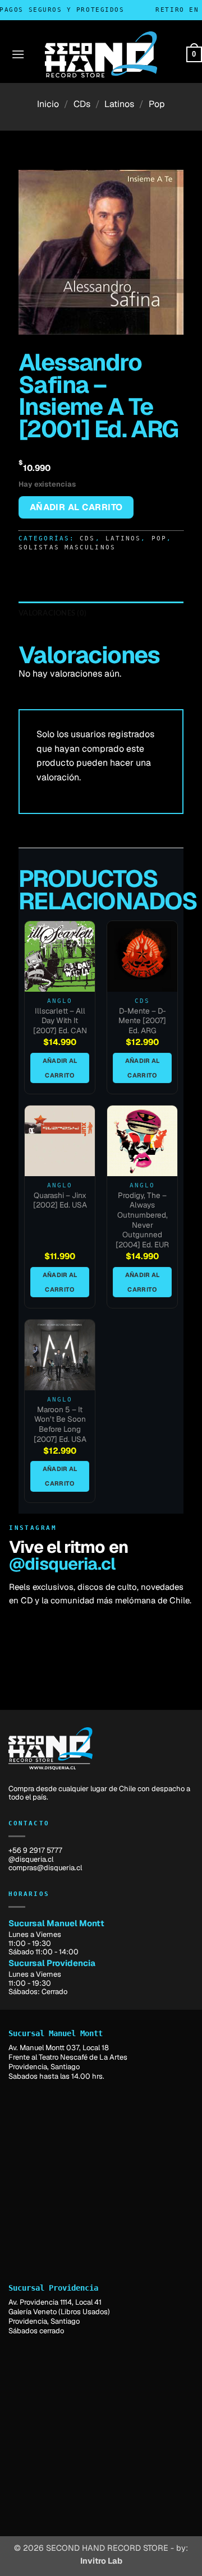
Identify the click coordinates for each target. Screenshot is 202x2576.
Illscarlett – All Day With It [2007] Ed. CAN (60, 1021)
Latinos (119, 104)
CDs (82, 104)
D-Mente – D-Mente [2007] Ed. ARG (142, 1021)
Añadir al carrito (76, 507)
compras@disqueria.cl (45, 1868)
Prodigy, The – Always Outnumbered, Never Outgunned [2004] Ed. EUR (142, 1220)
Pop (157, 104)
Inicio (48, 104)
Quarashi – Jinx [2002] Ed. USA (60, 1201)
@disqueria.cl (62, 1564)
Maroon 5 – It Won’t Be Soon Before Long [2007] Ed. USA (60, 1425)
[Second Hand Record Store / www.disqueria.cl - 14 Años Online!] (101, 54)
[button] (18, 54)
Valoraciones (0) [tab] (52, 613)
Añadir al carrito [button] (60, 1068)
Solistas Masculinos (67, 547)
